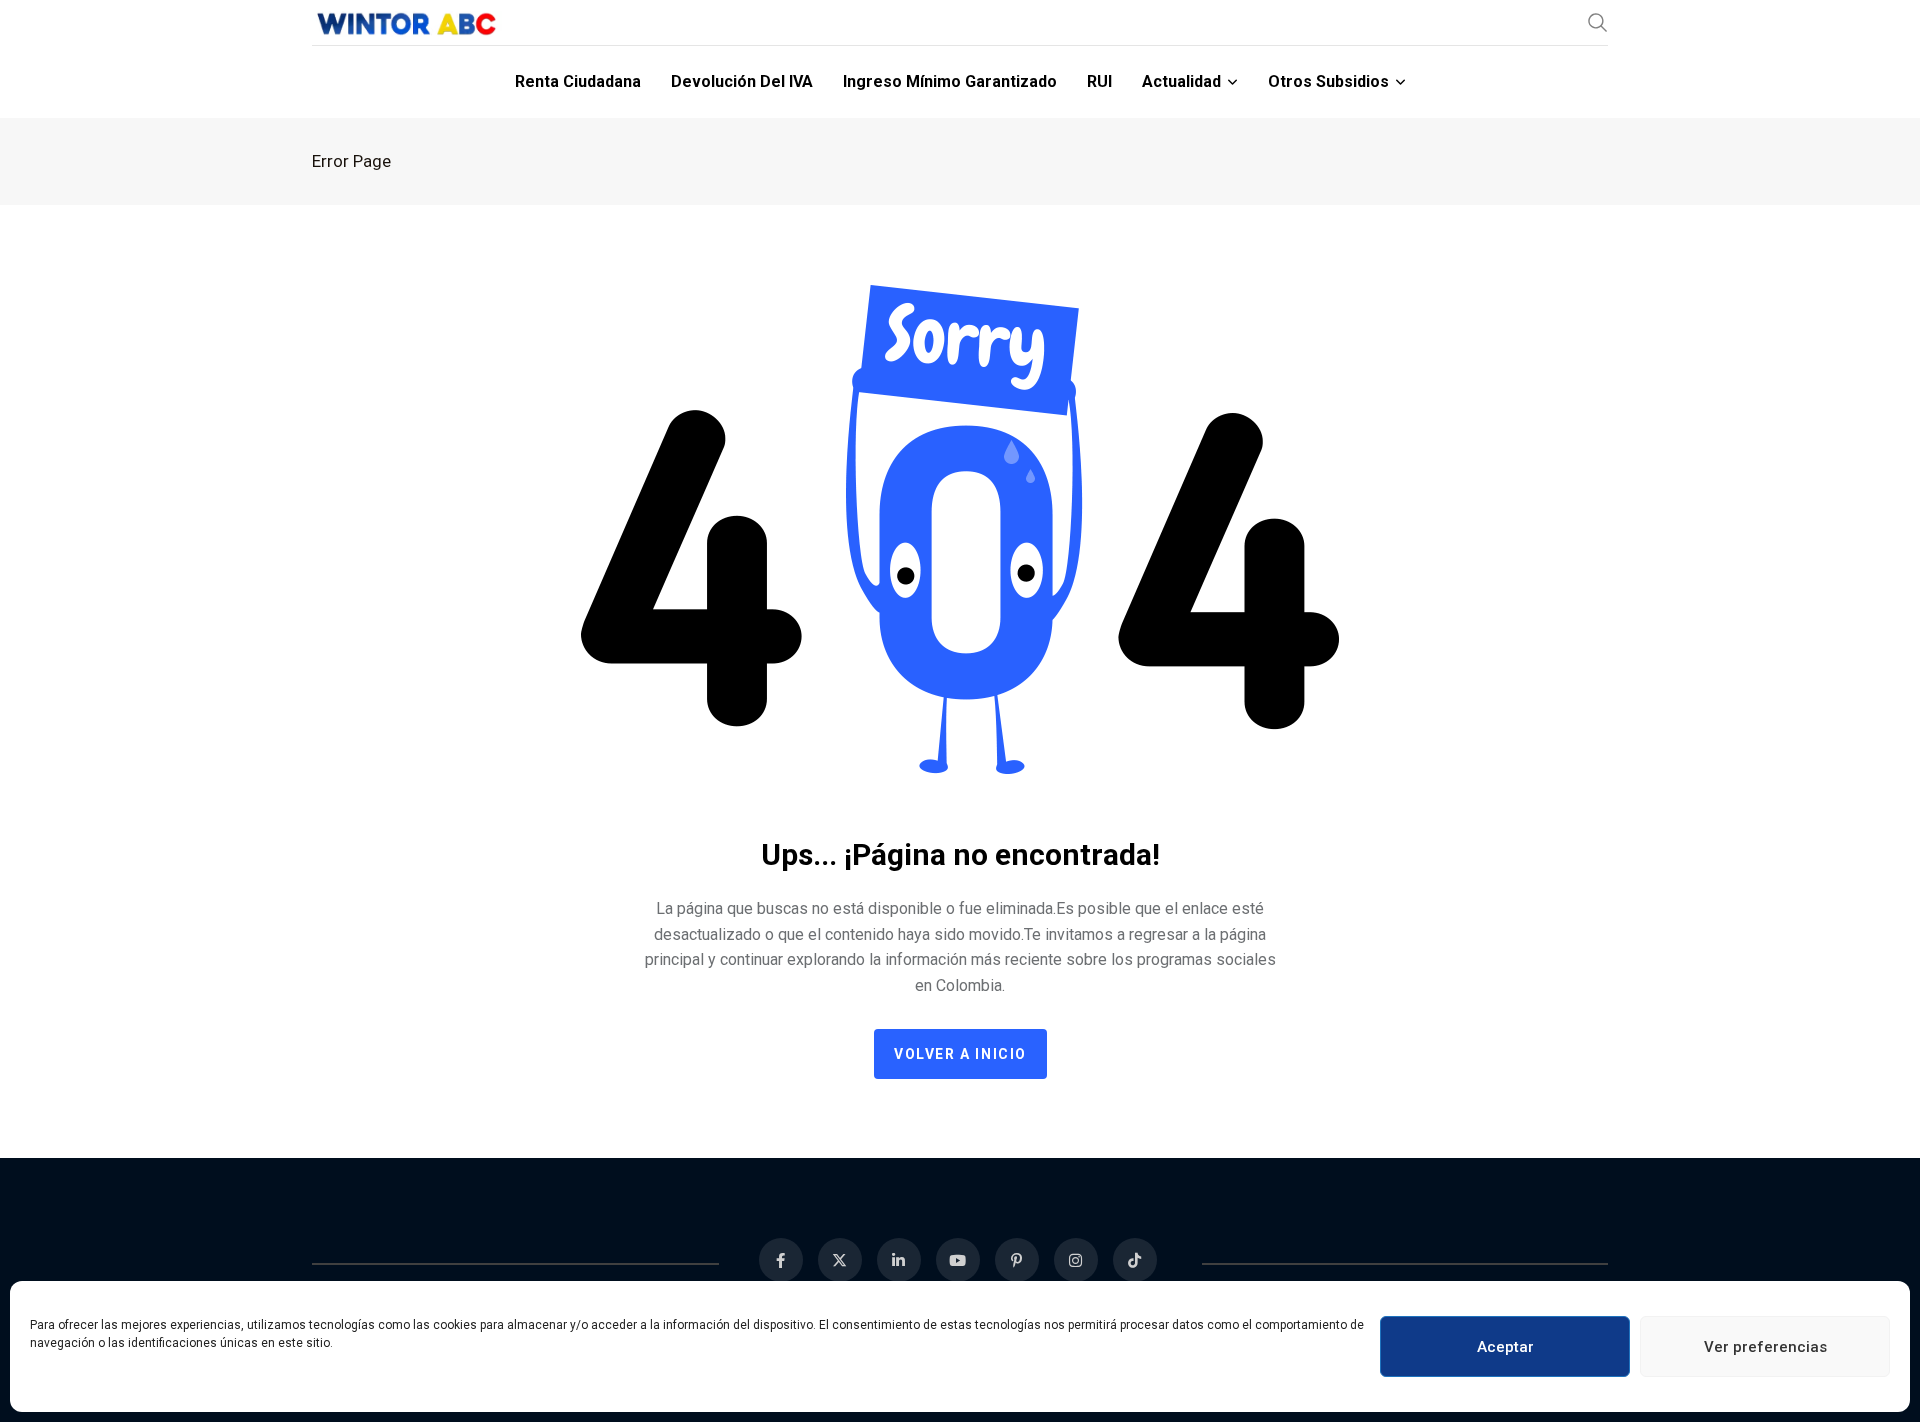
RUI (1099, 81)
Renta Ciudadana (578, 81)
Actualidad (1181, 81)
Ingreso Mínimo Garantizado (950, 81)
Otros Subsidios (1328, 81)
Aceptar (1505, 1347)
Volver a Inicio (960, 1054)
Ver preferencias (1765, 1347)
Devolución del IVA (742, 81)
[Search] (1598, 22)
